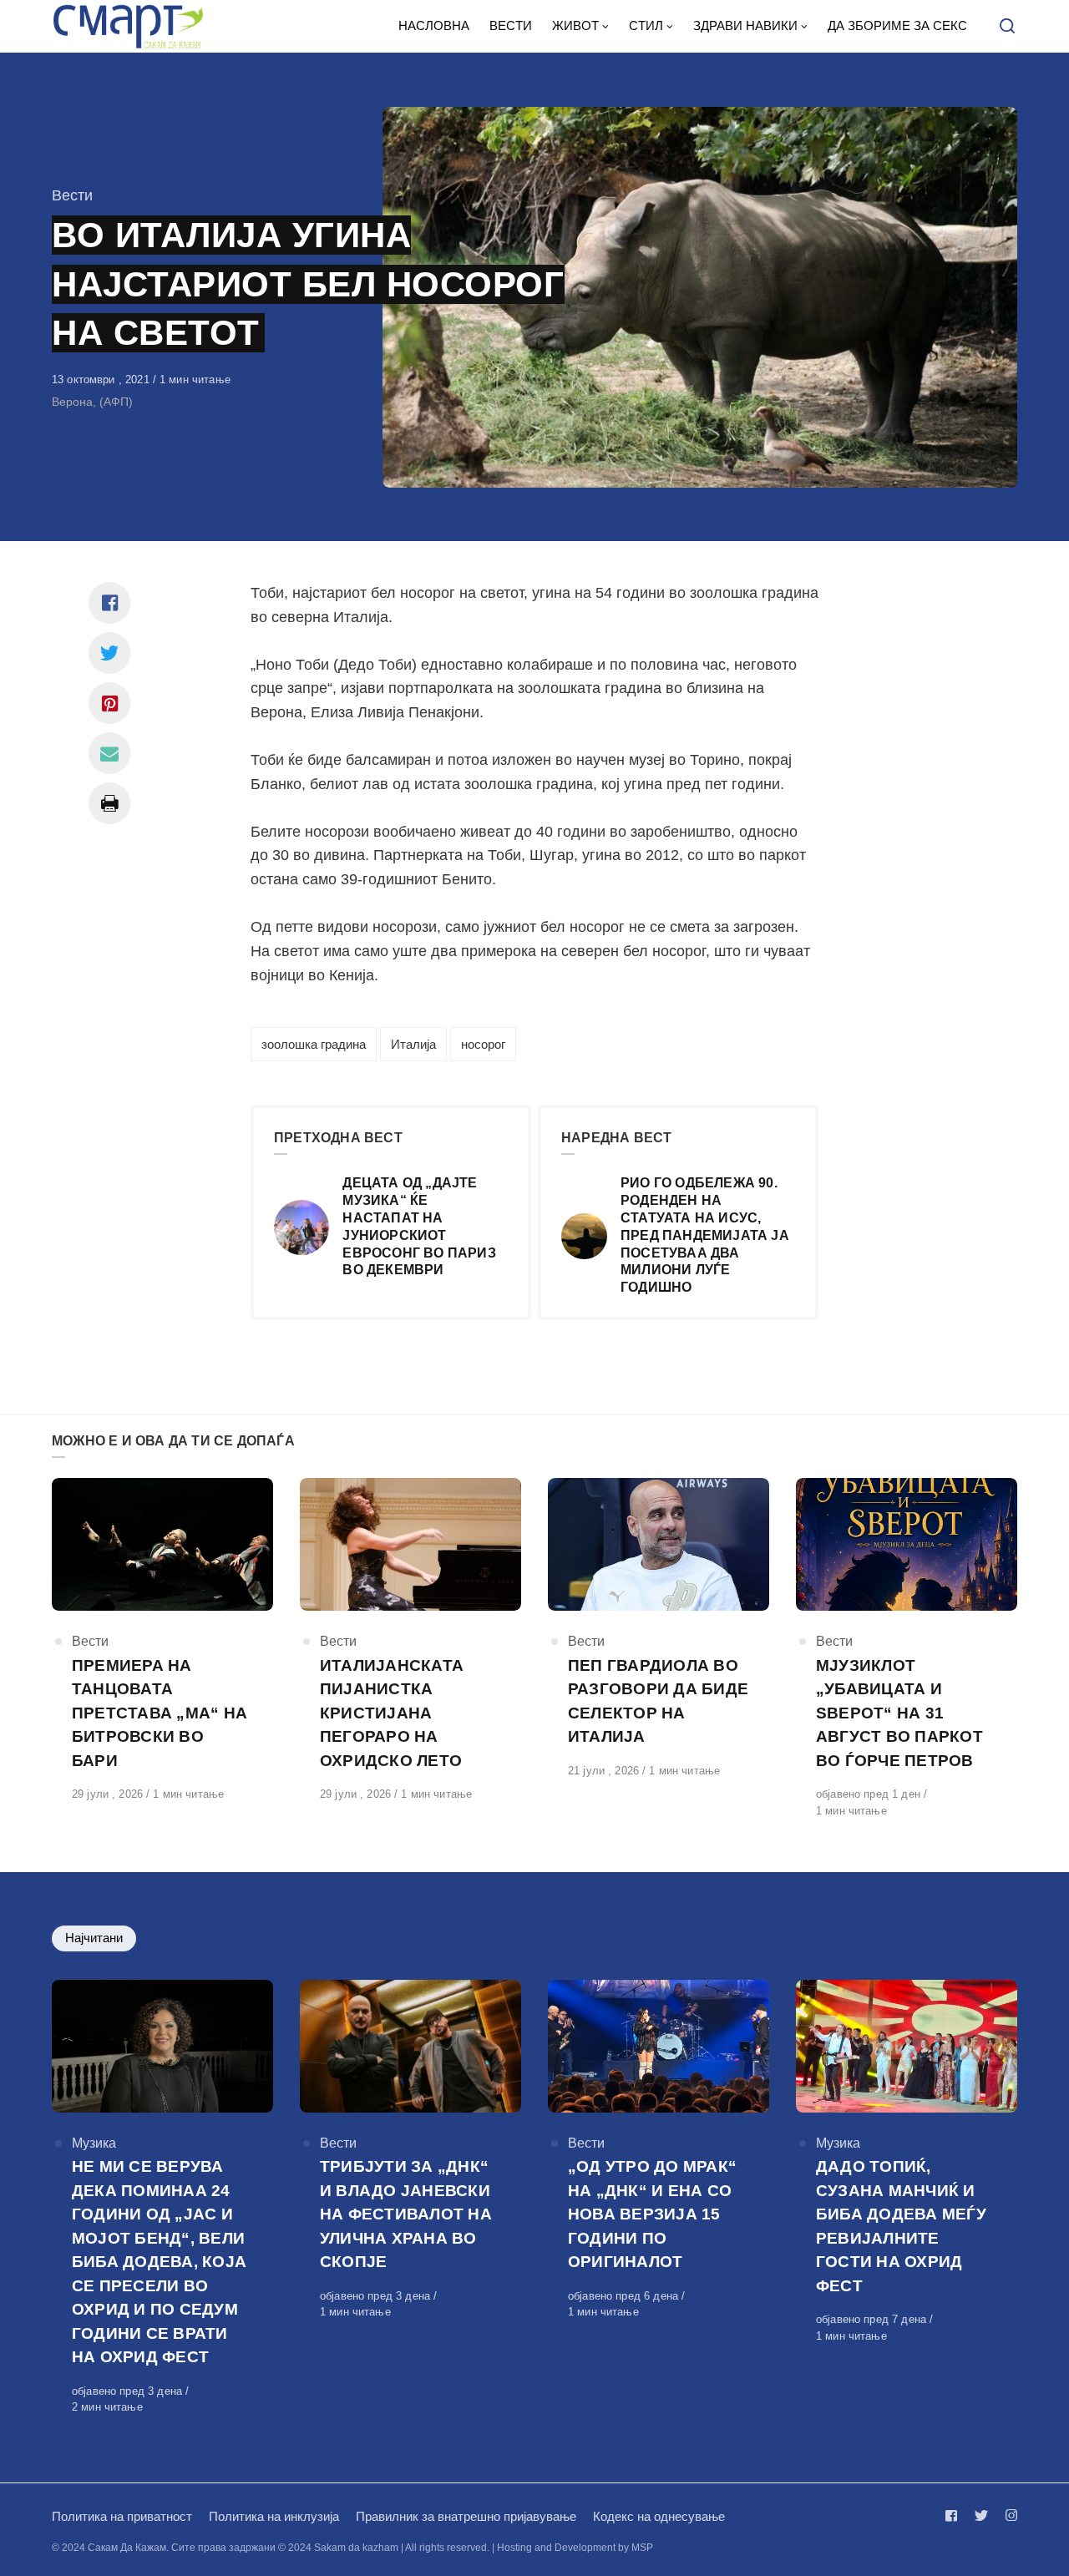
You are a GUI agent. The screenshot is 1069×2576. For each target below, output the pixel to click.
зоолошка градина (314, 1044)
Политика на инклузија (274, 2516)
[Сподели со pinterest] (109, 703)
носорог (483, 1044)
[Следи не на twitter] (981, 2515)
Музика (94, 2143)
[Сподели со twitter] (109, 653)
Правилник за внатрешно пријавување (466, 2516)
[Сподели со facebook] (109, 603)
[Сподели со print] (109, 803)
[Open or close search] (1007, 27)
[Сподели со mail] (109, 753)
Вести (72, 195)
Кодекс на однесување (659, 2516)
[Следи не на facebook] (955, 2515)
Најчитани (94, 1938)
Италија (413, 1044)
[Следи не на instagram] (1008, 2515)
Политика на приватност (122, 2516)
